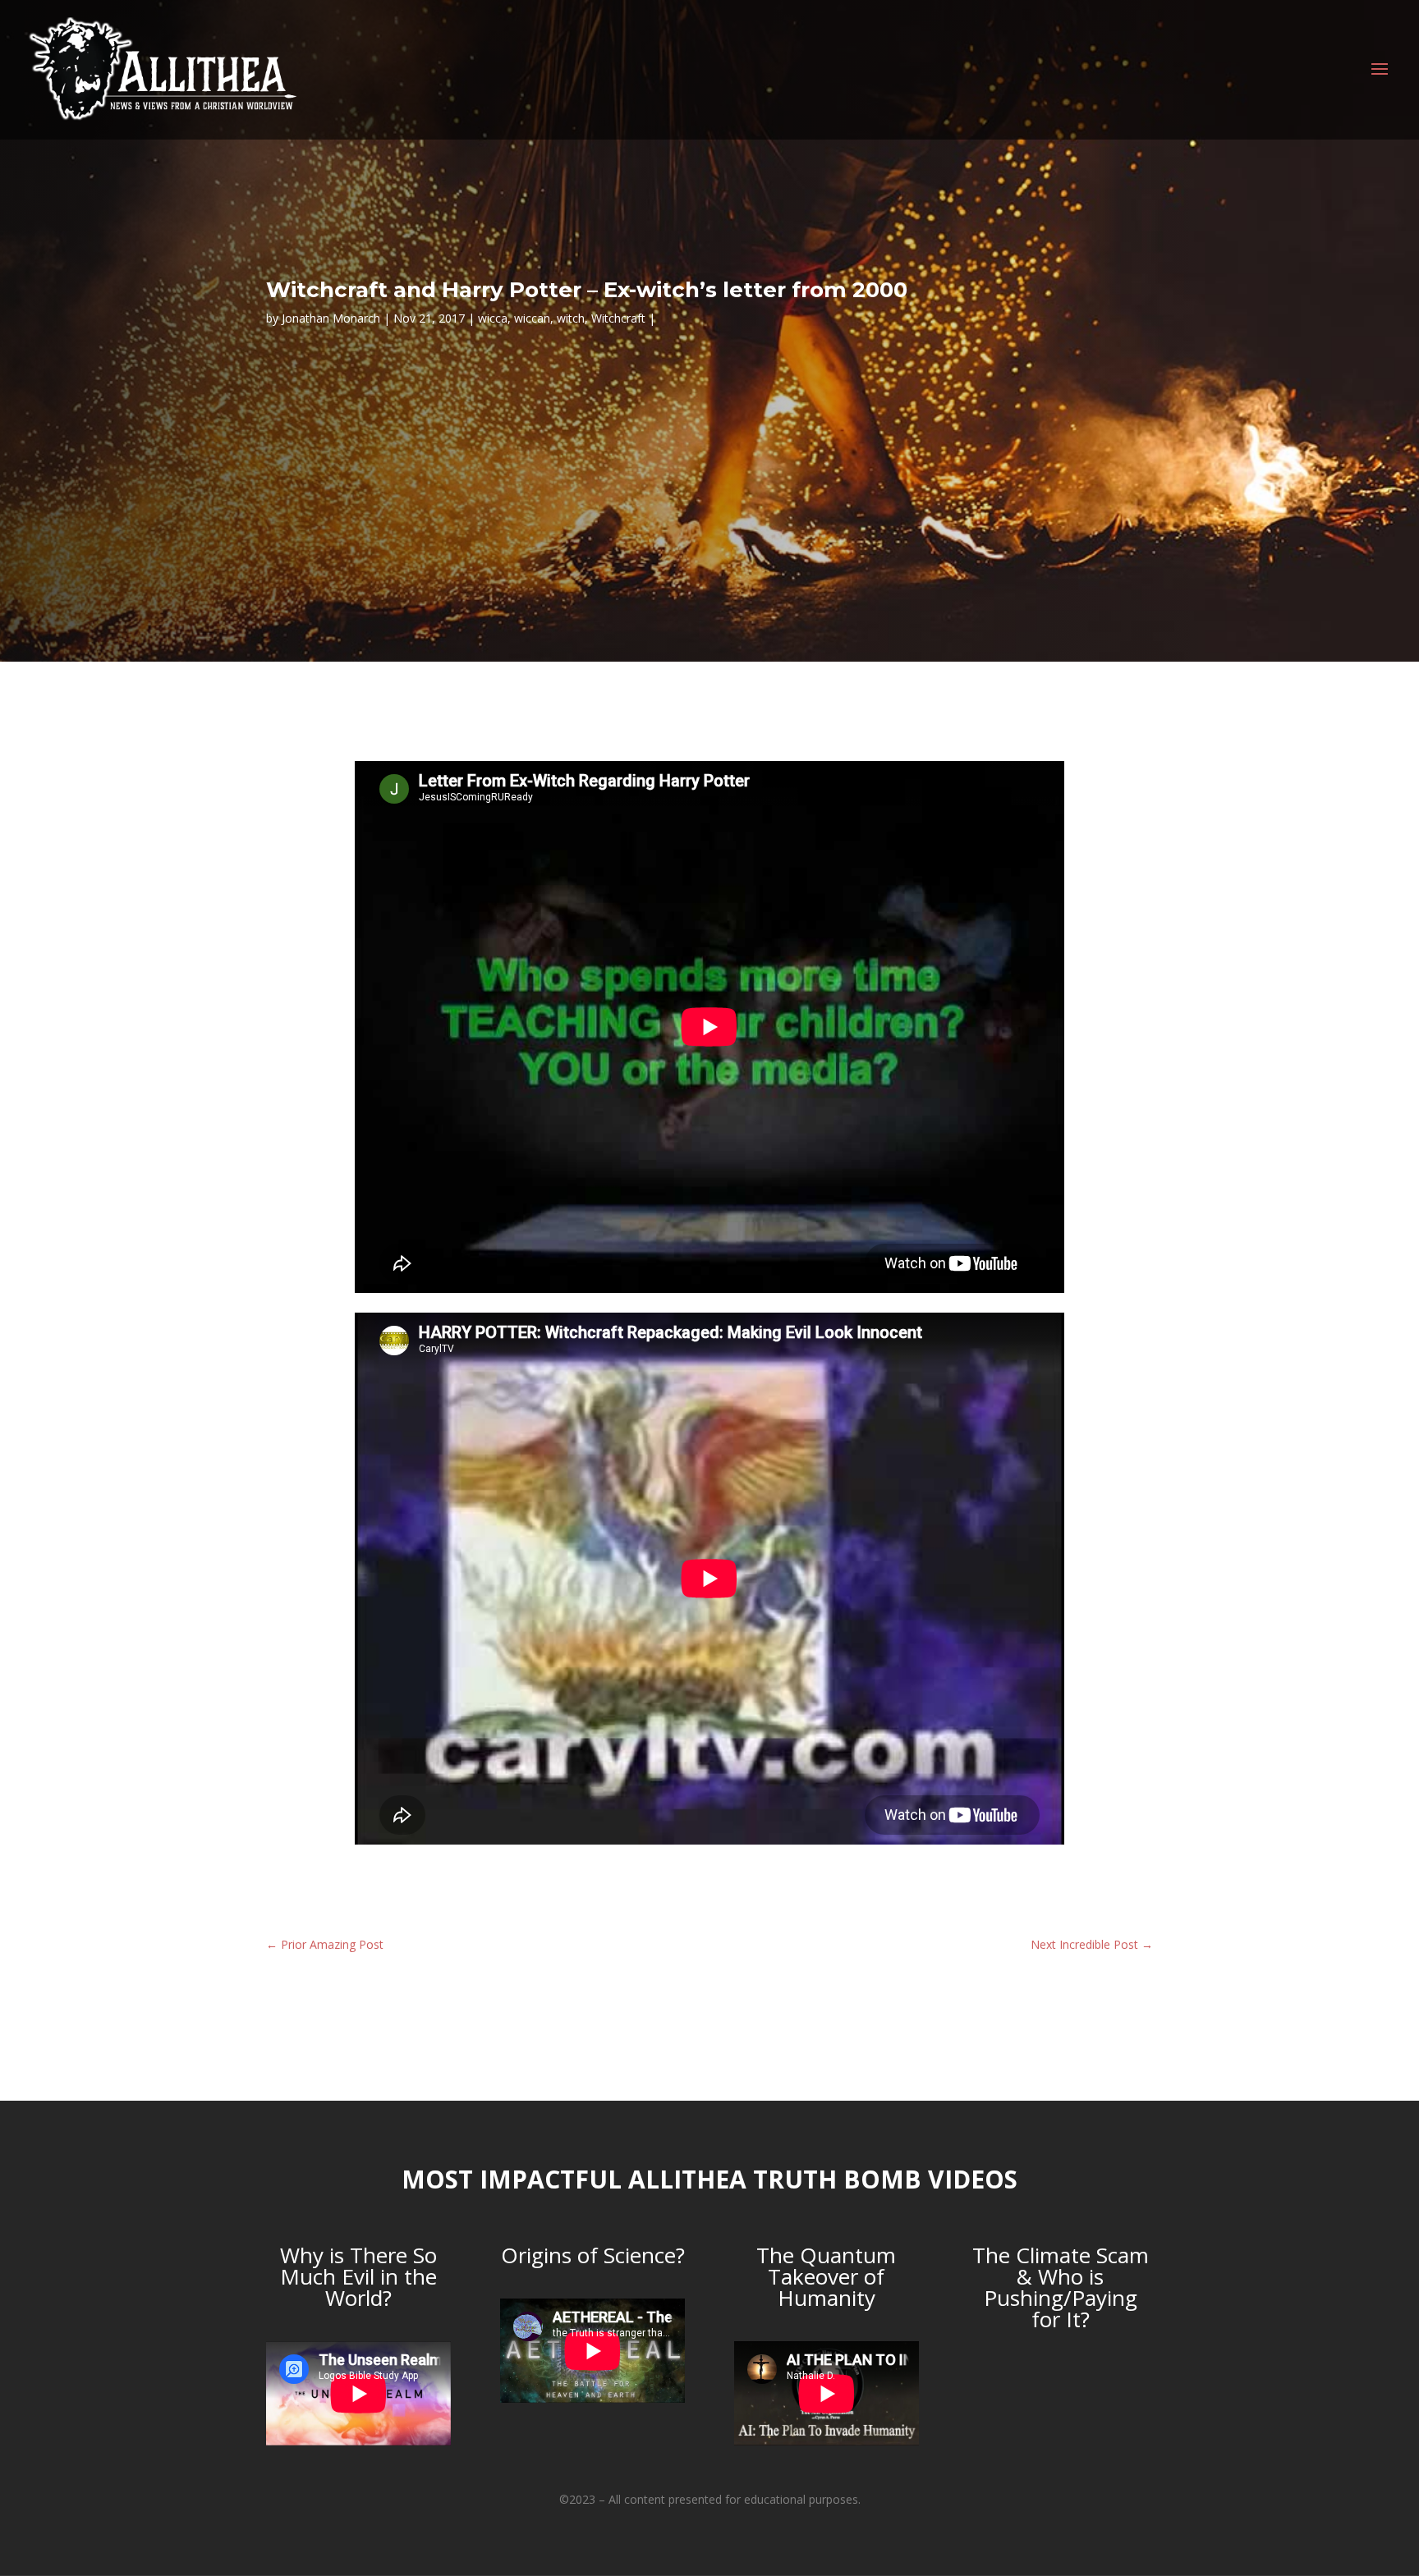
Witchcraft (618, 318)
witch (571, 318)
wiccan (532, 318)
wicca (493, 318)
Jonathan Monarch (331, 318)
